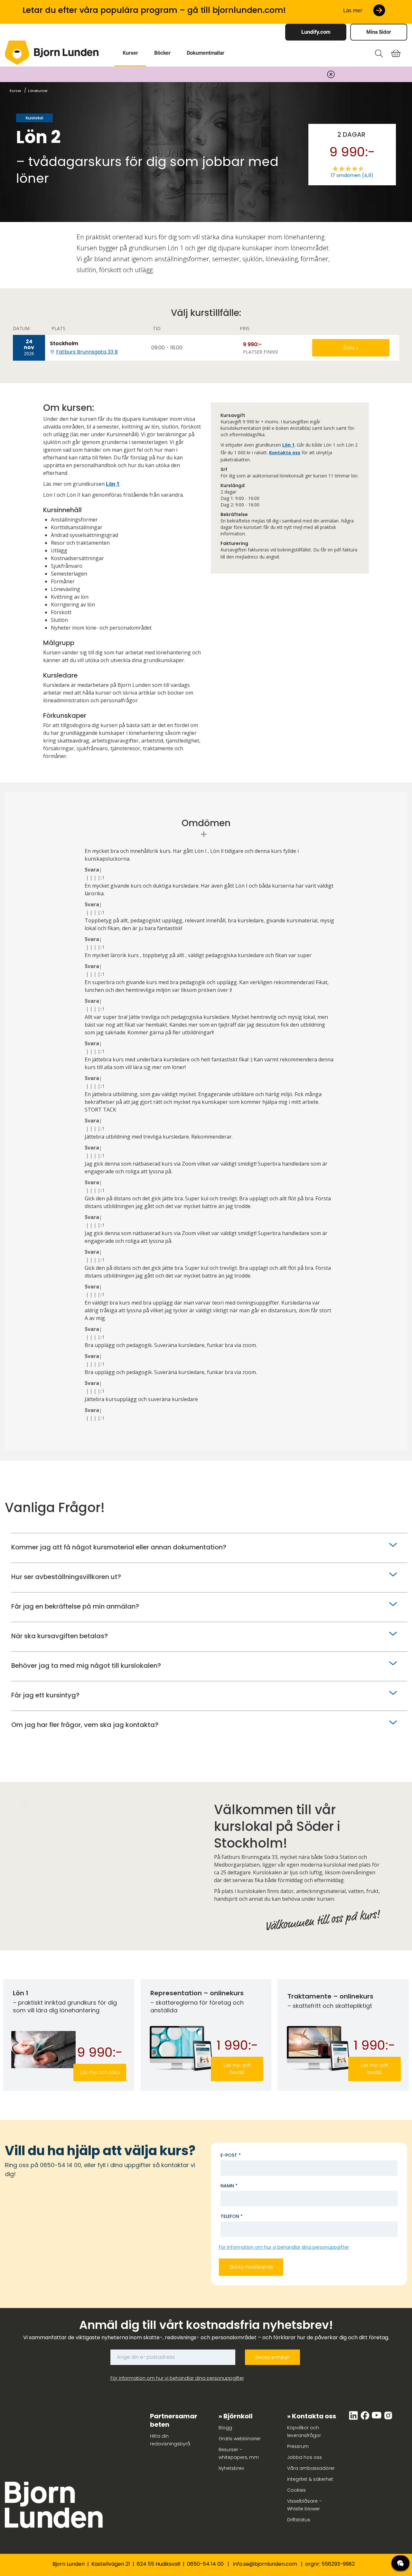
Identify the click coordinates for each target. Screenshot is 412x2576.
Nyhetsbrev (231, 2468)
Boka (350, 348)
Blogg (225, 2428)
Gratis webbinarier (240, 2439)
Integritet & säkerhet (310, 2479)
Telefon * (232, 2216)
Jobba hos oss (304, 2457)
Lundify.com (316, 32)
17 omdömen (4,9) (352, 175)
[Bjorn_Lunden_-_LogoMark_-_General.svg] (17, 53)
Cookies (296, 2490)
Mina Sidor (379, 32)
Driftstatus (299, 2520)
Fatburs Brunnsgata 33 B (87, 352)
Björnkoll (238, 2416)
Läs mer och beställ (237, 2069)
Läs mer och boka (100, 2072)
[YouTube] (377, 2419)
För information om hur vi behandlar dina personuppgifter (284, 2247)
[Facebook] (366, 2419)
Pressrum (298, 2446)
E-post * (231, 2155)
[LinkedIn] (354, 2419)
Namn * (229, 2186)
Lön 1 (113, 484)
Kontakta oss (285, 452)
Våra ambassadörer (311, 2468)
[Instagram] (388, 2419)
